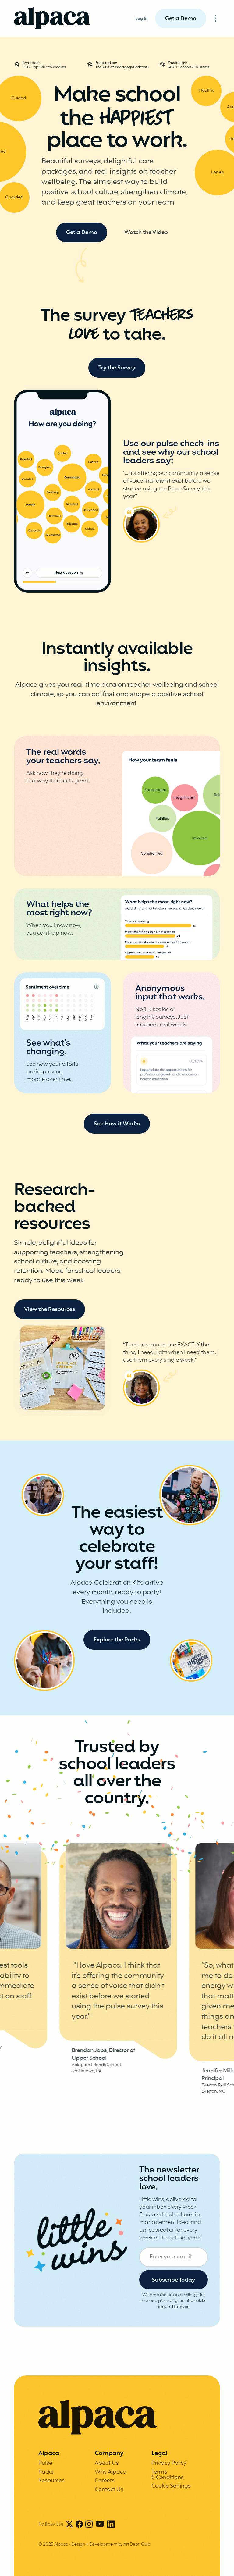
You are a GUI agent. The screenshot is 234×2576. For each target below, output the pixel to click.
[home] (52, 18)
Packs (46, 2472)
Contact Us (109, 2490)
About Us (107, 2463)
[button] (216, 18)
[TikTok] (100, 2525)
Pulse (45, 2463)
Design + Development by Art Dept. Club (111, 2544)
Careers (105, 2481)
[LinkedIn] (111, 2525)
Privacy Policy (169, 2463)
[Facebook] (79, 2525)
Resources (51, 2481)
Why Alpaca (111, 2472)
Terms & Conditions (168, 2475)
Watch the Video (146, 233)
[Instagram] (89, 2525)
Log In (142, 19)
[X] (69, 2525)
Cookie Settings (171, 2486)
